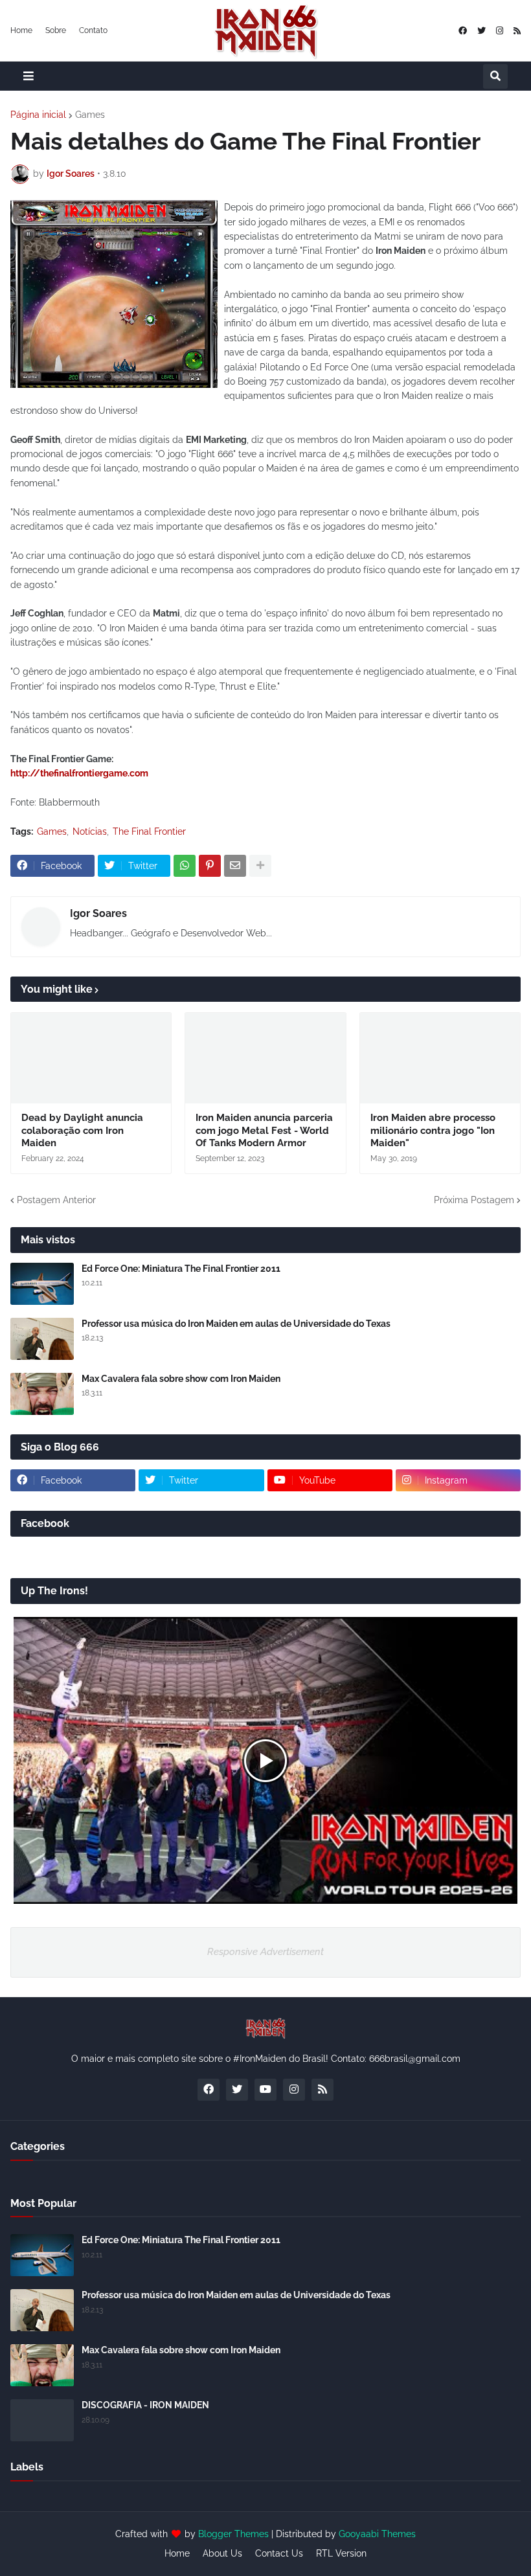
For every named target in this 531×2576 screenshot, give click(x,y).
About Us (222, 2553)
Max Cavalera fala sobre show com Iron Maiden (181, 1379)
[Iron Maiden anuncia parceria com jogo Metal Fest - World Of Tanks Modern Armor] (265, 1058)
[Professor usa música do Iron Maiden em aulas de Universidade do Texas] (42, 1339)
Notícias (90, 831)
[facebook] (463, 31)
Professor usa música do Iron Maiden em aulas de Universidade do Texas (236, 1324)
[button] (28, 76)
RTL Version (341, 2553)
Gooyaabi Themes (377, 2534)
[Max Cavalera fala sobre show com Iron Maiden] (42, 1394)
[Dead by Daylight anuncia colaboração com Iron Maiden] (91, 1058)
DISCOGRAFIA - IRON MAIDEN (145, 2405)
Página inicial (38, 115)
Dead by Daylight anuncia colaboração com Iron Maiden (82, 1130)
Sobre (56, 30)
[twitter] (481, 31)
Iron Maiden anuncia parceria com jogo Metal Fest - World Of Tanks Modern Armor (264, 1130)
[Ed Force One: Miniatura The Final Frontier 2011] (42, 1284)
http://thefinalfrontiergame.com (79, 773)
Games (90, 115)
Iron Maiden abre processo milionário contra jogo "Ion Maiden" (433, 1130)
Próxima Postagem (474, 1200)
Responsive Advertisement (265, 1952)
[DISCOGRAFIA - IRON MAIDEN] (42, 2420)
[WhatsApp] (185, 866)
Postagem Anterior (56, 1200)
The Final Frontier (149, 831)
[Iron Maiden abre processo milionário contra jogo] (440, 1058)
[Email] (235, 866)
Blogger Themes (233, 2534)
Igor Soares (98, 913)
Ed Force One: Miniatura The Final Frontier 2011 (181, 1269)
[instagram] (500, 31)
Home (21, 30)
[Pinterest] (210, 866)
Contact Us (279, 2553)
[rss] (517, 31)
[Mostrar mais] (260, 866)
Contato (93, 30)
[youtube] (265, 2090)
